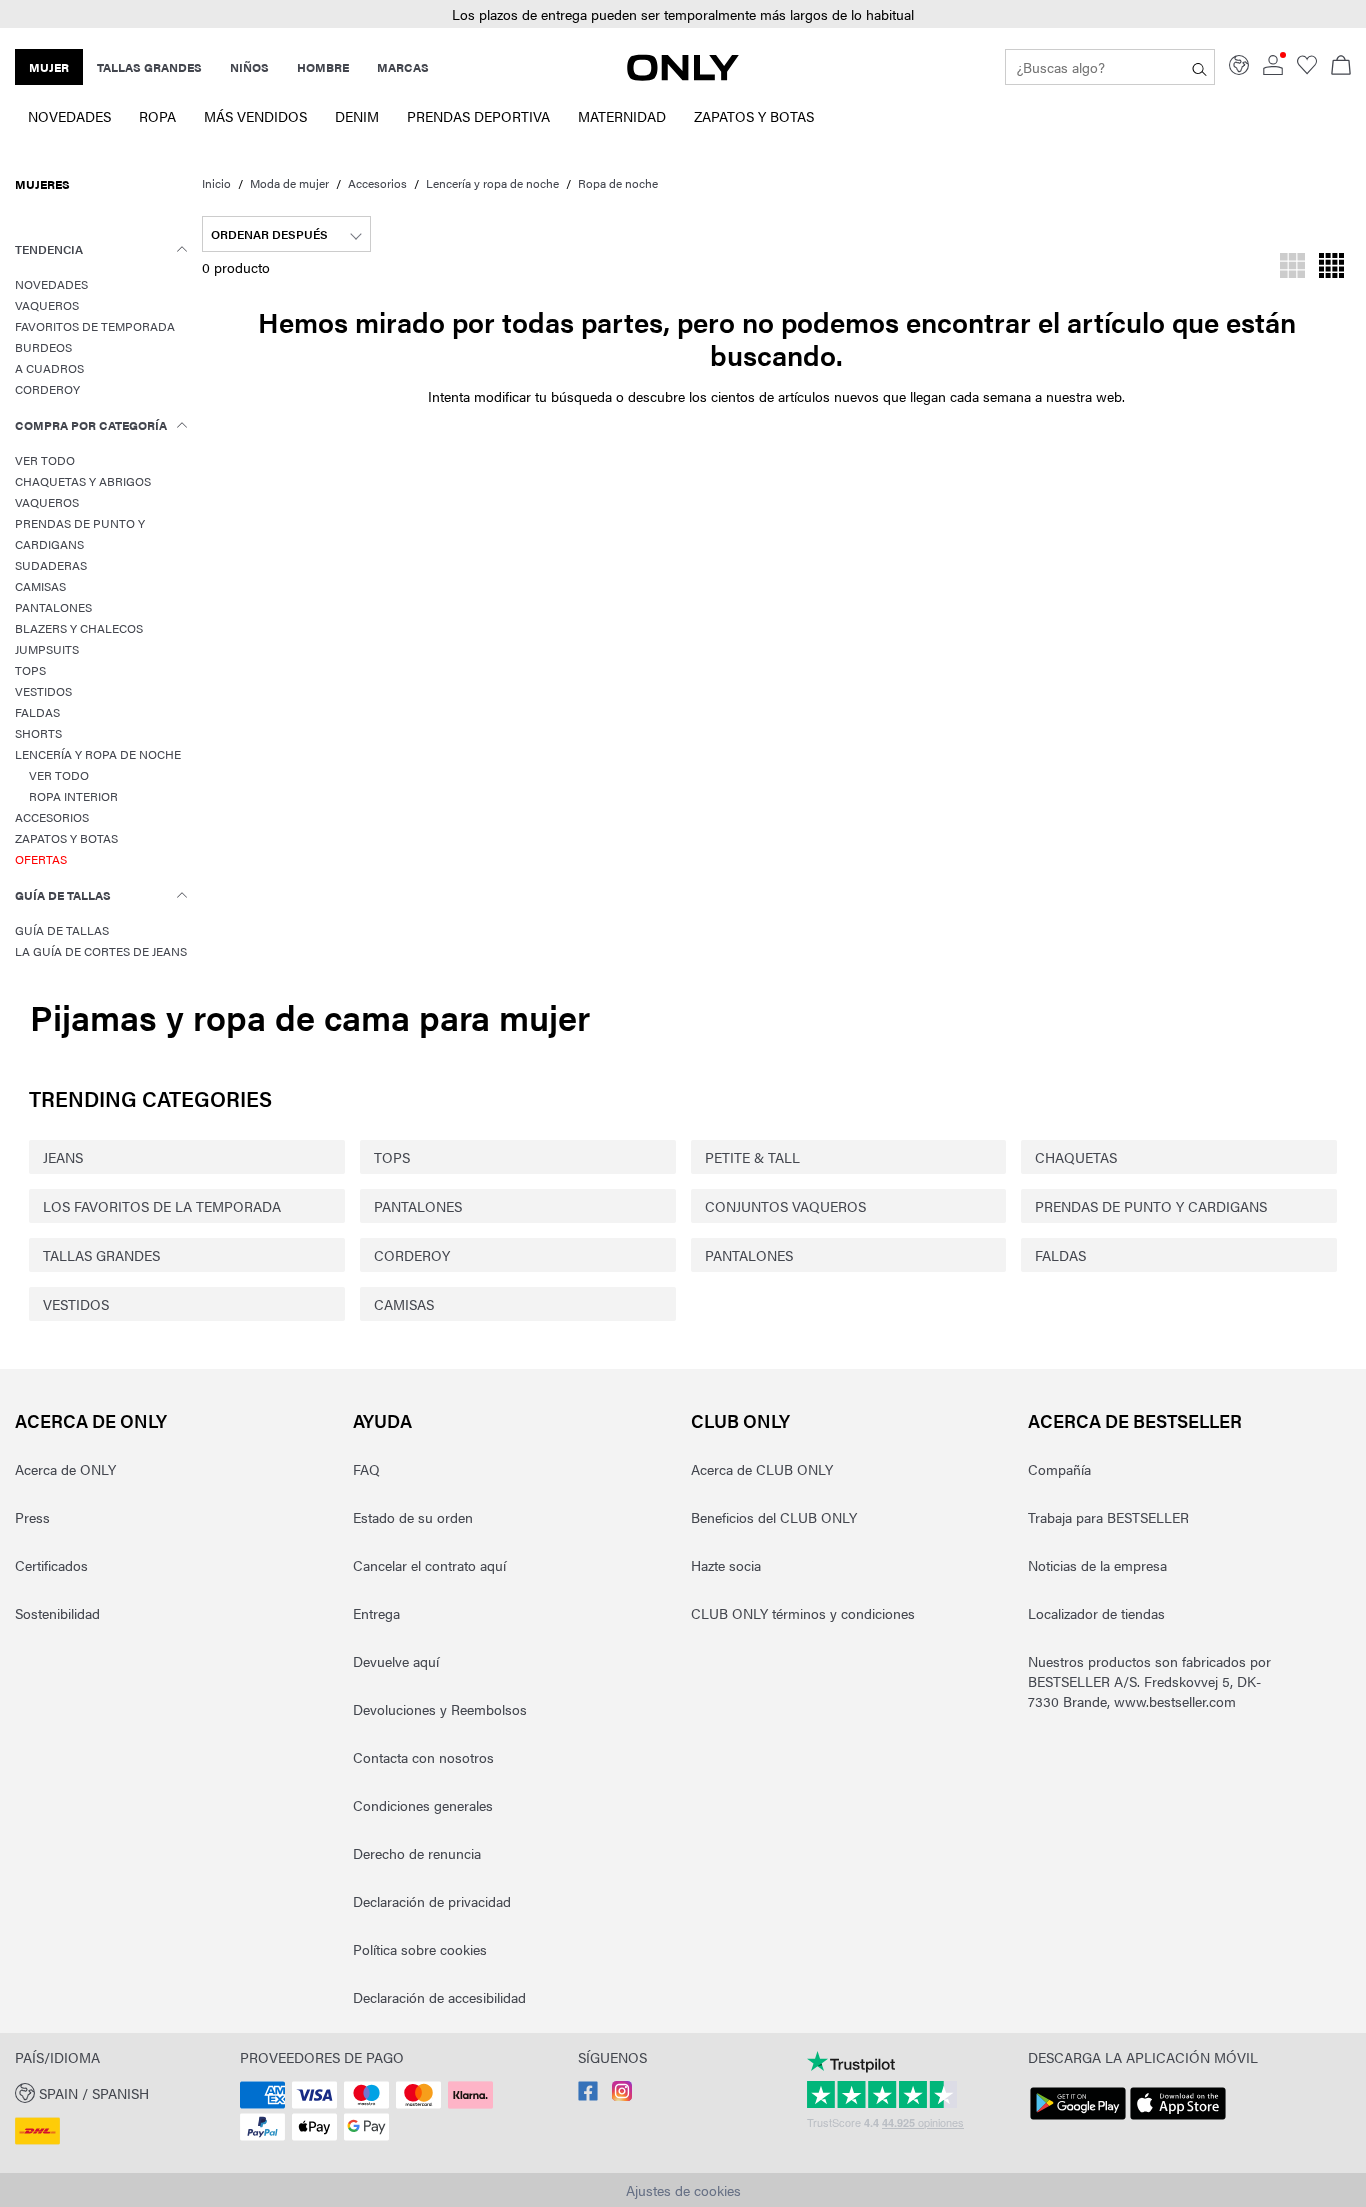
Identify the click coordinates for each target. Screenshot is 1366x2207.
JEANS (63, 1157)
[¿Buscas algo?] (1199, 67)
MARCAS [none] (403, 67)
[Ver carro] (1341, 67)
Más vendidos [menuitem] (255, 116)
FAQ (366, 1469)
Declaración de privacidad (432, 1901)
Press (32, 1517)
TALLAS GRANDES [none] (149, 67)
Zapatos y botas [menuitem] (754, 116)
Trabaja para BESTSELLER (1108, 1517)
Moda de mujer (289, 183)
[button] (683, 14)
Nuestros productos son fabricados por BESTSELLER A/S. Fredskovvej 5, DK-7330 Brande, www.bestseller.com (1149, 1681)
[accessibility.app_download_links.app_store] (1178, 2120)
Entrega (376, 1613)
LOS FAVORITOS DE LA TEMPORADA (162, 1206)
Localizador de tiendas (1096, 1613)
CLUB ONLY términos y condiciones (803, 1613)
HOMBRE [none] (323, 67)
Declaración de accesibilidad (439, 1997)
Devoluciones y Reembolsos (440, 1709)
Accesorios (377, 183)
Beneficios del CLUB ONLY (774, 1517)
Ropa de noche (618, 183)
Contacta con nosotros (423, 1757)
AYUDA (382, 1420)
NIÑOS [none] (249, 67)
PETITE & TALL (752, 1157)
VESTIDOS (76, 1304)
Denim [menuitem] (357, 116)
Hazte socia (726, 1565)
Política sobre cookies (420, 1949)
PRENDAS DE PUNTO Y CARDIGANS (1151, 1206)
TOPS (392, 1157)
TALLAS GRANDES (101, 1255)
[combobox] (286, 234)
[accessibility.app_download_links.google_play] (1078, 2120)
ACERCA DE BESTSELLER (1135, 1420)
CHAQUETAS (1076, 1157)
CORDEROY (412, 1255)
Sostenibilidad (57, 1613)
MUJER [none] (49, 67)
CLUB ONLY (740, 1420)
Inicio (216, 183)
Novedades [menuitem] (69, 116)
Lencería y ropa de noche (492, 183)
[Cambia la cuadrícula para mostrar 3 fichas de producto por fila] (1292, 268)
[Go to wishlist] (1307, 69)
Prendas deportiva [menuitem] (478, 116)
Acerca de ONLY (91, 1420)
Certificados (51, 1565)
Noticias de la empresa (1097, 1565)
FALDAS (1060, 1255)
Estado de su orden (413, 1517)
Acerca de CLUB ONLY (762, 1469)
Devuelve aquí (396, 1661)
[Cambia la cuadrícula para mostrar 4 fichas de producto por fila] (1331, 268)
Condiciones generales (423, 1805)
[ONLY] (683, 75)
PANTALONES (418, 1206)
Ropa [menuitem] (157, 116)
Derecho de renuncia (417, 1853)
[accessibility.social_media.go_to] (588, 2095)
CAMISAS (404, 1304)
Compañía (1059, 1469)
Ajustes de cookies (683, 2190)
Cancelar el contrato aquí (429, 1565)
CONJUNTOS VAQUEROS (785, 1206)
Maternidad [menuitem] (622, 116)
